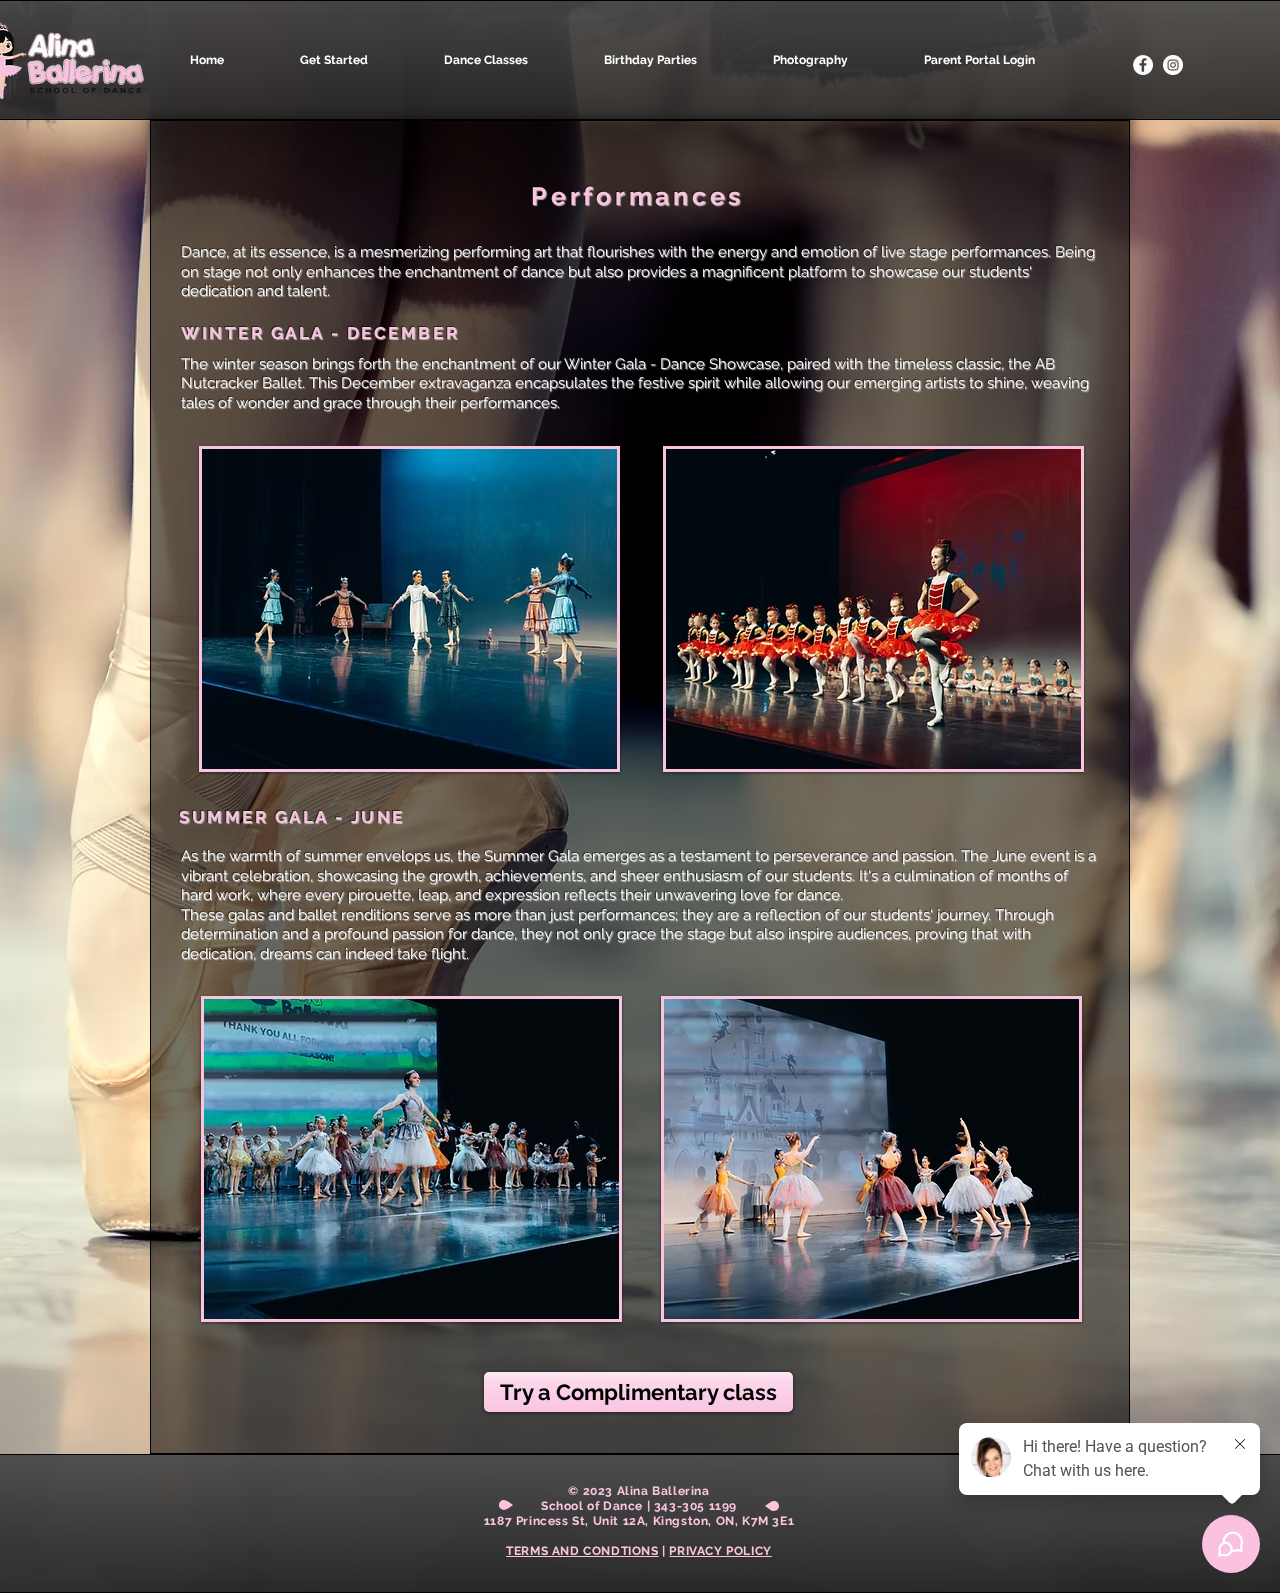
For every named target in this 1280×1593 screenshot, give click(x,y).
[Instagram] (1173, 65)
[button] (514, 60)
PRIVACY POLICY (720, 1551)
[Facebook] (1143, 65)
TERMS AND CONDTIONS (582, 1551)
